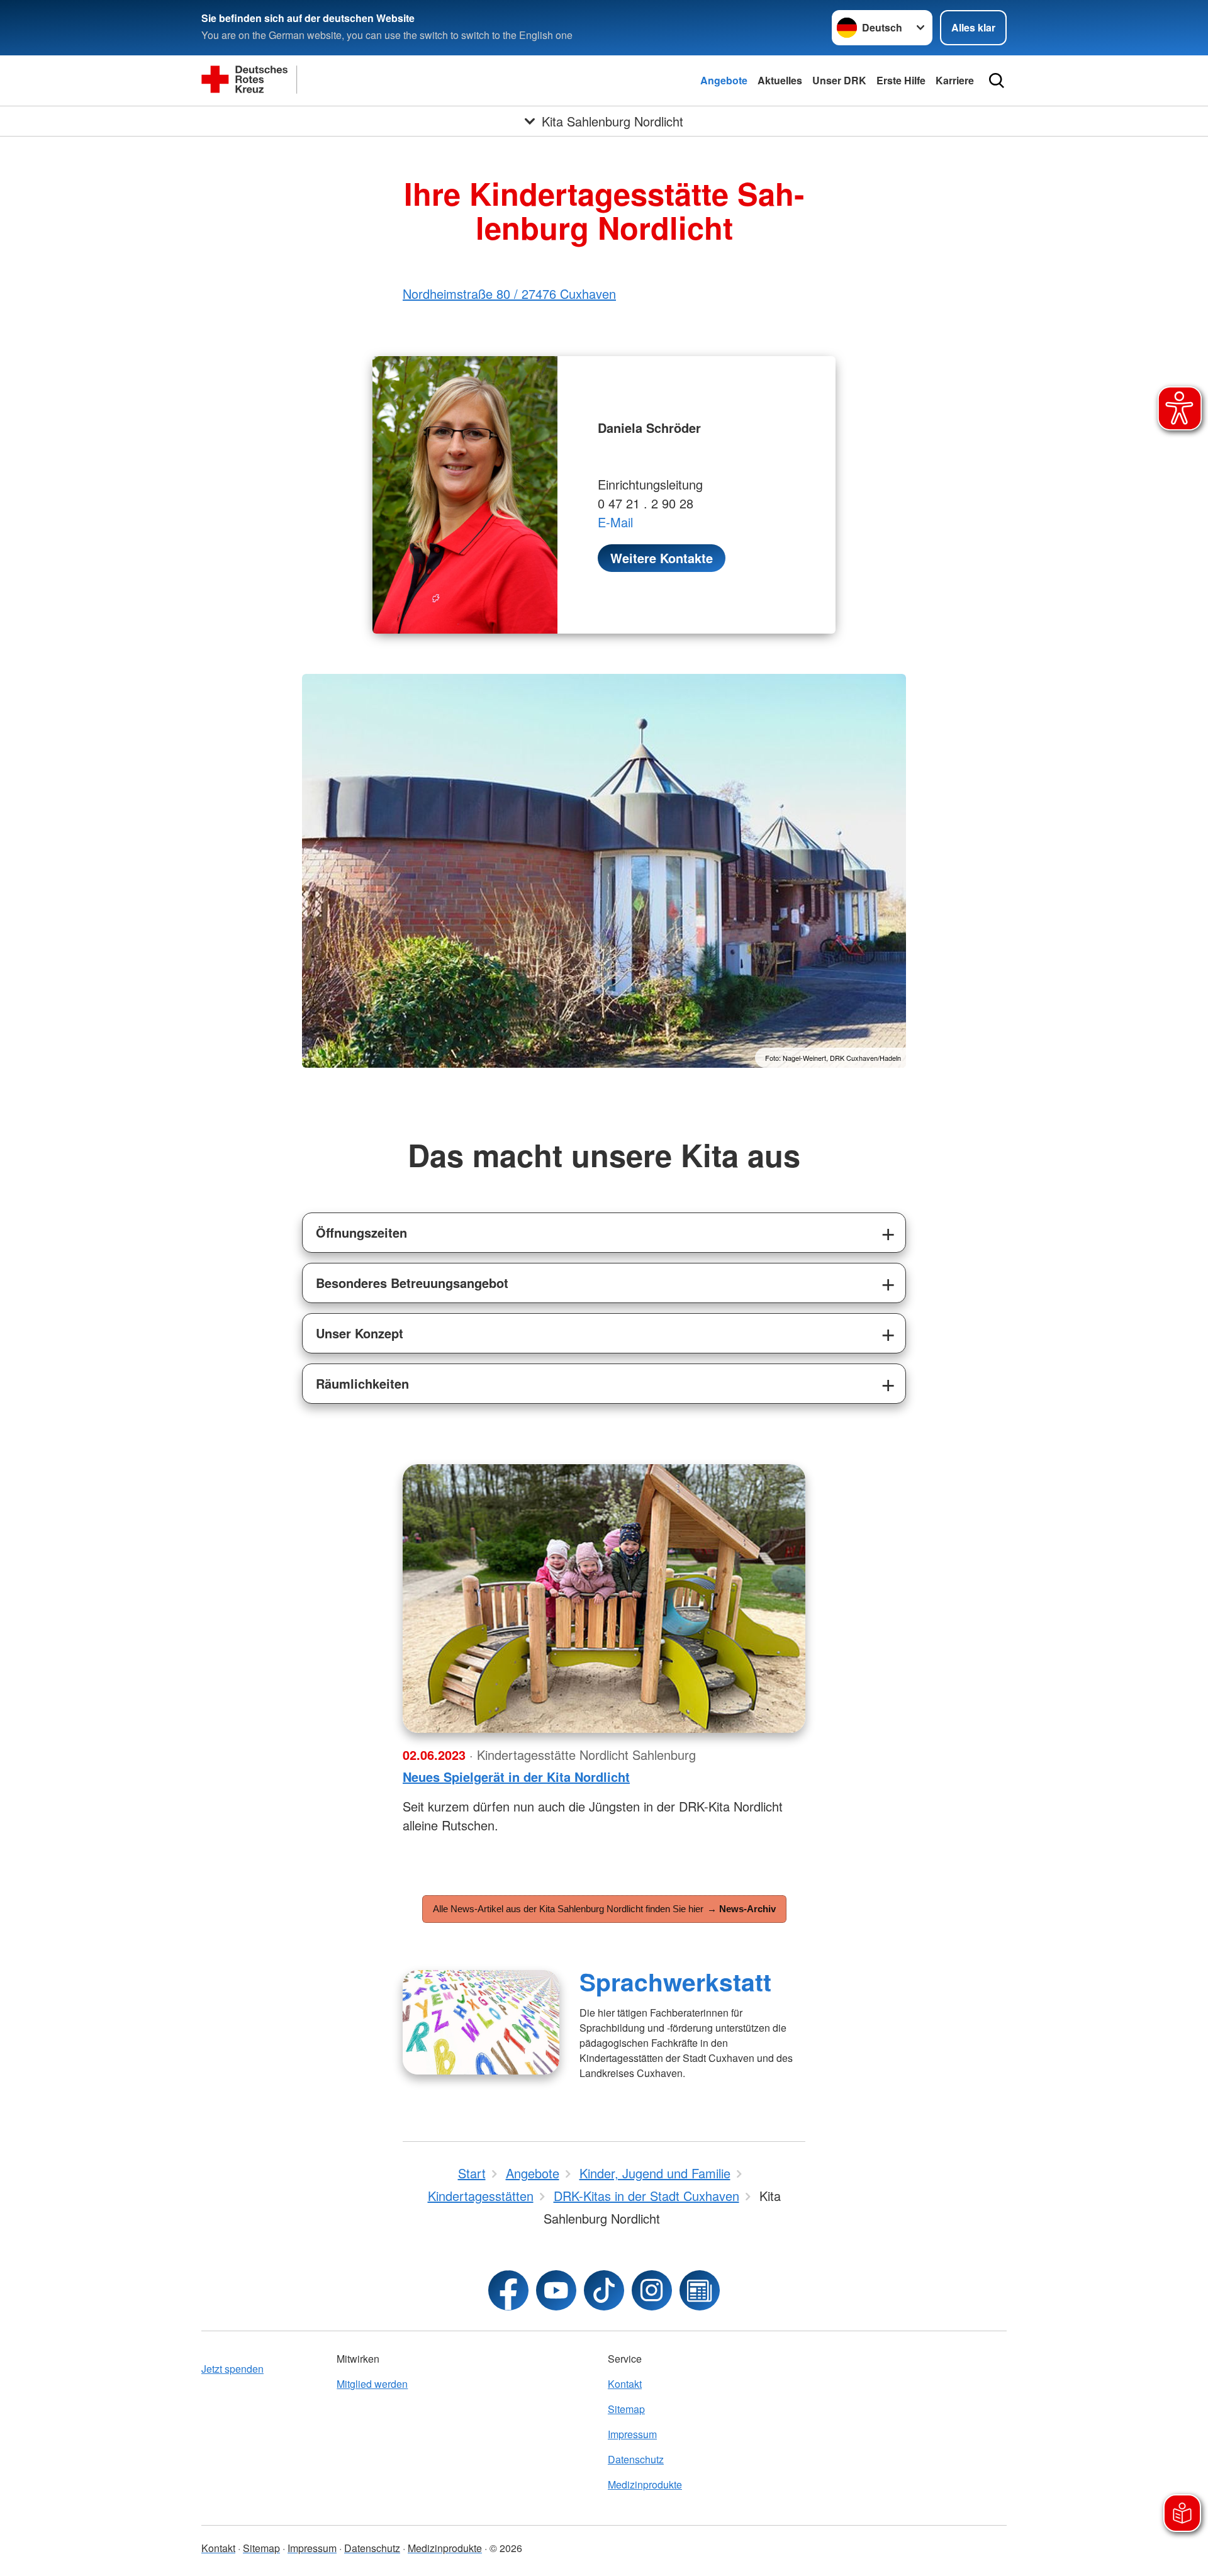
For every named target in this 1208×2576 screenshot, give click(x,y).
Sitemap (626, 2409)
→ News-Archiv (741, 1909)
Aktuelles (780, 80)
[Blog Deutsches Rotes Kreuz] (700, 2290)
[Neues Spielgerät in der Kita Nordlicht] (604, 1599)
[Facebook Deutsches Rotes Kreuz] (508, 2290)
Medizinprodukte (645, 2484)
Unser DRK (839, 80)
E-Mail (615, 522)
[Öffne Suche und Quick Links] (997, 81)
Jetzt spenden (232, 2369)
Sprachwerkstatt (675, 1981)
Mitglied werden (372, 2384)
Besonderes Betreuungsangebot (412, 1283)
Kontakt (625, 2384)
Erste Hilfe (901, 80)
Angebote (724, 80)
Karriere (955, 80)
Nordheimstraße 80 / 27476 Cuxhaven (509, 294)
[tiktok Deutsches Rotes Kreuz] (604, 2290)
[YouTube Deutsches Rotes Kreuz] (556, 2290)
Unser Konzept (360, 1333)
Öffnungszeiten (361, 1232)
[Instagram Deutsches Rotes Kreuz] (652, 2290)
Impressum (632, 2434)
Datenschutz (636, 2459)
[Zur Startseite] (327, 81)
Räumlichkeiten (362, 1383)
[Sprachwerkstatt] (481, 2022)
